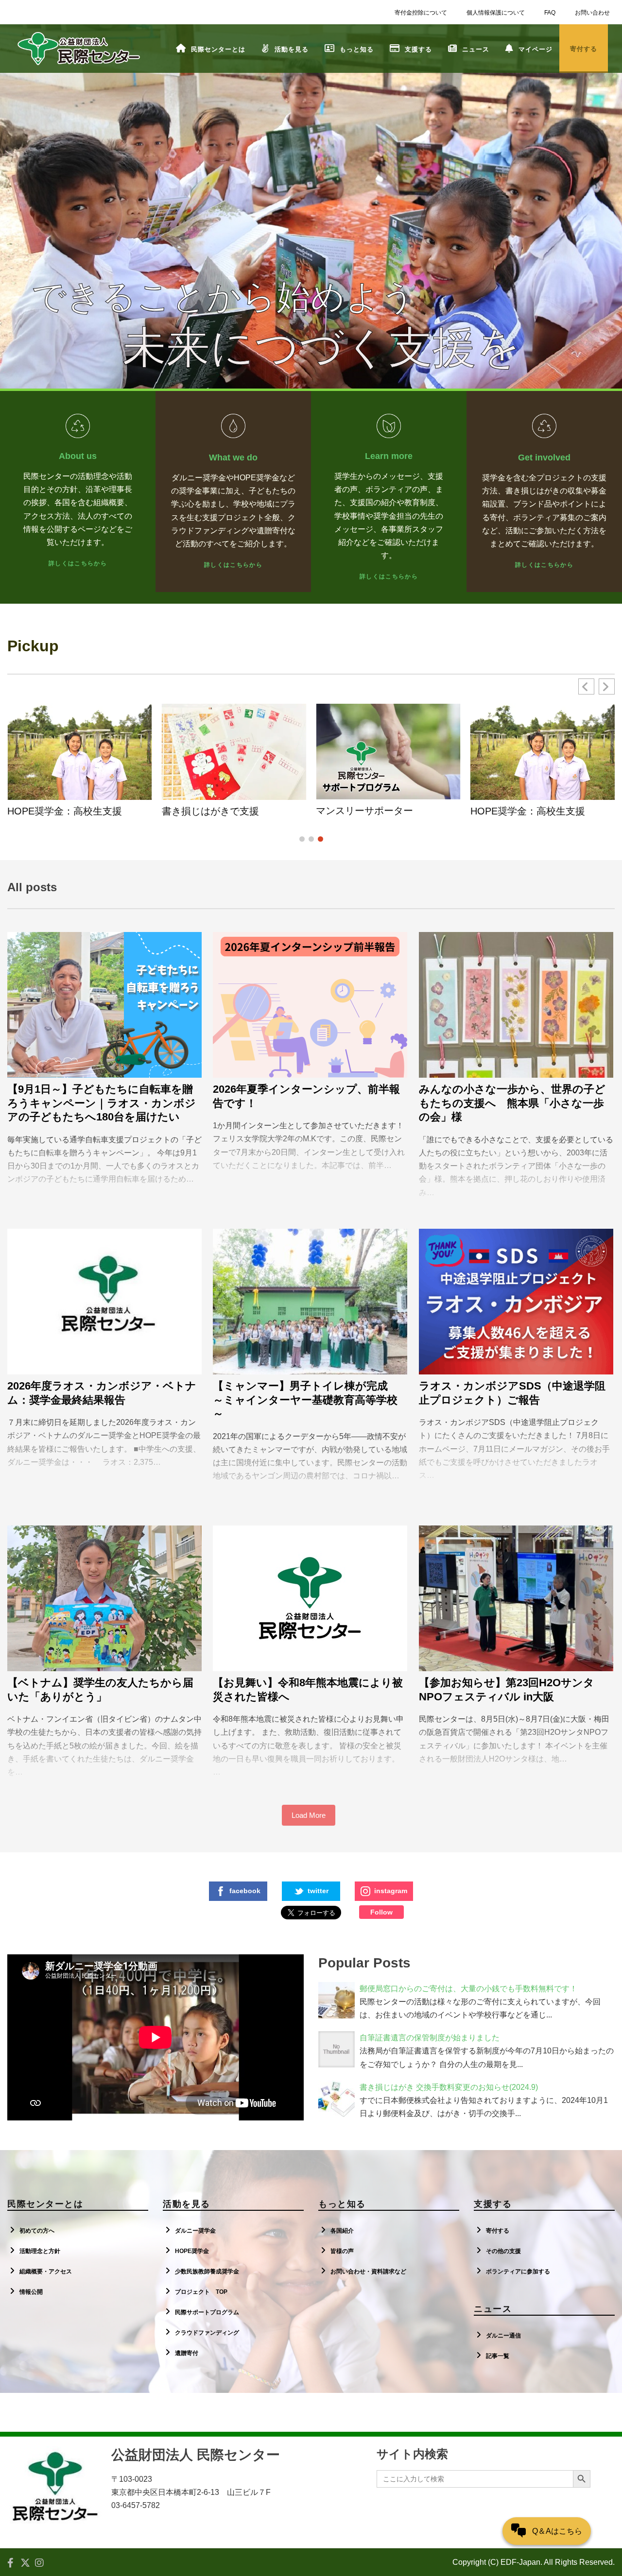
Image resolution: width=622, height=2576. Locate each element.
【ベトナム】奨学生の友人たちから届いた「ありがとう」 (100, 1690)
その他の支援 (503, 2251)
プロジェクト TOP (201, 2292)
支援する (418, 49)
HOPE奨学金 (192, 2251)
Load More (309, 1815)
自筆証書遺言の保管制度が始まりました (430, 2038)
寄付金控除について (421, 13)
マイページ (536, 49)
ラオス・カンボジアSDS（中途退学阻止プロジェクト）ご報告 (512, 1393)
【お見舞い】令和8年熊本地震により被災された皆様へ (308, 1690)
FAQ (550, 13)
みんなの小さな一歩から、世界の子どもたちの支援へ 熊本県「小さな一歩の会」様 (512, 1103)
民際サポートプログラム (207, 2312)
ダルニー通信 (503, 2336)
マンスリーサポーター (364, 811)
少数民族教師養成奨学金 (207, 2271)
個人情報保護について (496, 13)
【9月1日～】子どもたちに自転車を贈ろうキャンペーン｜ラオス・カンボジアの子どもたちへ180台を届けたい (102, 1103)
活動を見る (292, 49)
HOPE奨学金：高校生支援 (65, 811)
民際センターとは (218, 49)
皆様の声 (342, 2251)
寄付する (498, 2231)
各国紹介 (342, 2231)
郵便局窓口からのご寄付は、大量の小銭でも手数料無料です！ (468, 1989)
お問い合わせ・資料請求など (368, 2271)
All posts (32, 887)
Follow (381, 1912)
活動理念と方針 (40, 2251)
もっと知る (357, 49)
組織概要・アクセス (46, 2271)
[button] (607, 686)
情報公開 (31, 2292)
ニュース (476, 49)
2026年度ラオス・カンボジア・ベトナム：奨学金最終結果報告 (102, 1393)
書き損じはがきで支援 (210, 811)
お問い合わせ (592, 13)
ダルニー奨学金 (195, 2231)
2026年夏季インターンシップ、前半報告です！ (306, 1096)
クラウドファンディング (207, 2333)
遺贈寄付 (187, 2353)
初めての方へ (37, 2231)
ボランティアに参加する (518, 2271)
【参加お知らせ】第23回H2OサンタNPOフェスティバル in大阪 (507, 1690)
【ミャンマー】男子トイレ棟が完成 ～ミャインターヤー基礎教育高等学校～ (306, 1400)
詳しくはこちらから (78, 563)
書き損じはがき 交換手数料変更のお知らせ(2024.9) (449, 2087)
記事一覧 (498, 2356)
